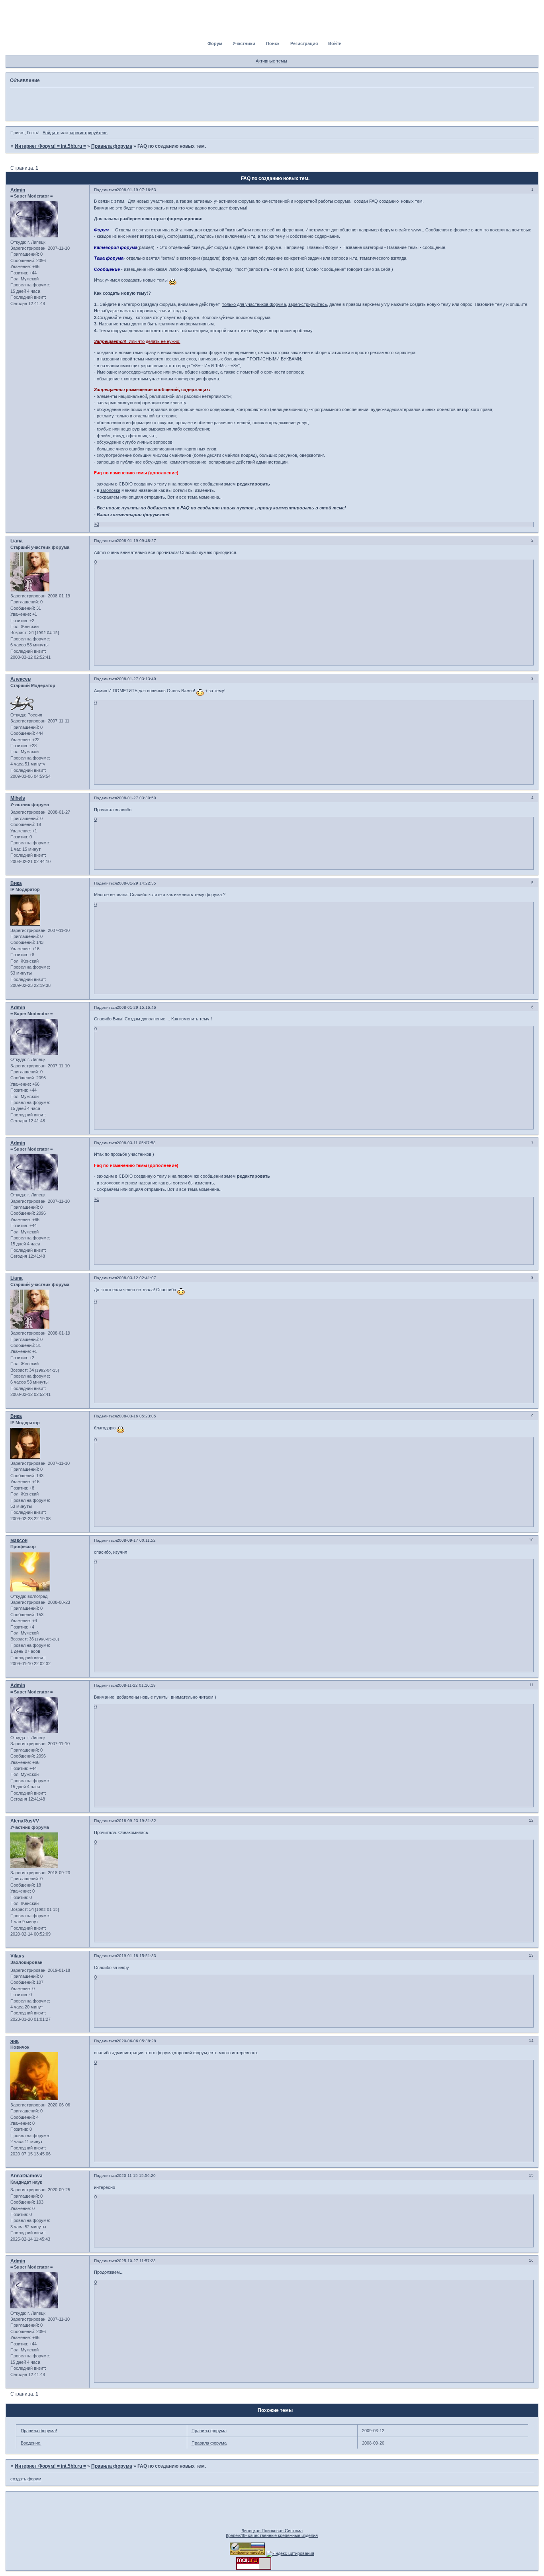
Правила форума (112, 146)
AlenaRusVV (25, 1821)
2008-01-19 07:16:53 (136, 190)
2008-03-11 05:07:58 (136, 1143)
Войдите (51, 133)
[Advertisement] (272, 104)
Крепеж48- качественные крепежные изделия (272, 2535)
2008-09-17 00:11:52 (136, 1540)
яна (15, 2041)
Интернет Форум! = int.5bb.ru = (50, 146)
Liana (17, 541)
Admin (18, 190)
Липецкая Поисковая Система (272, 2531)
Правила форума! (39, 2431)
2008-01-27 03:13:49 (136, 679)
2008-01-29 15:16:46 (136, 1007)
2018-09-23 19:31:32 (136, 1821)
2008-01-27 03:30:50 (136, 798)
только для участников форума (254, 304)
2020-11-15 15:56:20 (136, 2176)
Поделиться (105, 190)
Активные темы (271, 61)
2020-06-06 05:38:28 (136, 2041)
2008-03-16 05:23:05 (136, 1416)
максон (19, 1541)
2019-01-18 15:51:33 (136, 1956)
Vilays (17, 1956)
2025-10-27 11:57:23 (136, 2261)
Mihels (18, 798)
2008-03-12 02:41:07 (136, 1278)
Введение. (31, 2443)
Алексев (21, 679)
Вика (16, 883)
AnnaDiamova (26, 2176)
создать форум (26, 2479)
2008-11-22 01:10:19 (136, 1685)
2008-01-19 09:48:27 (136, 541)
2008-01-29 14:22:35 (136, 883)
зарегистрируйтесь (88, 133)
